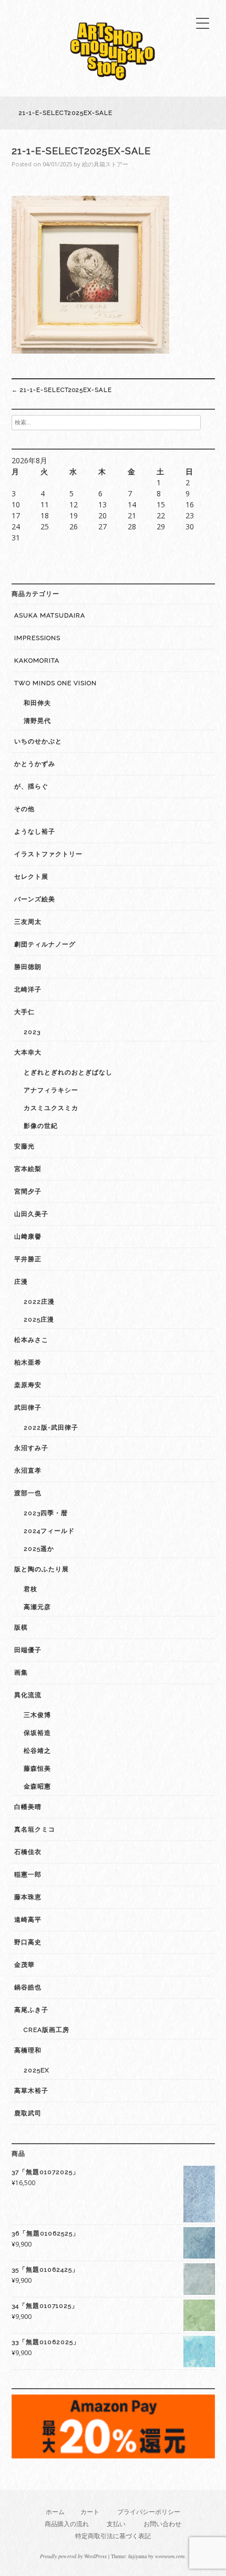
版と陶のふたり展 (42, 1569)
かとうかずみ (35, 764)
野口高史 (28, 1942)
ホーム (55, 2512)
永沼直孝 (28, 1471)
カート (90, 2512)
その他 (24, 809)
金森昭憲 (37, 1786)
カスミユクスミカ (51, 1108)
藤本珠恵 (28, 1897)
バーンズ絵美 (35, 899)
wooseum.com (170, 2556)
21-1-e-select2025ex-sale (62, 390)
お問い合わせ (162, 2524)
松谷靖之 (37, 1751)
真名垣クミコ (35, 1829)
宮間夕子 (28, 1191)
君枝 (30, 1589)
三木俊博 (37, 1715)
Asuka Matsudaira (50, 615)
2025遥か (39, 1549)
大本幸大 (28, 1052)
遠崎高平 (28, 1920)
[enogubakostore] (113, 83)
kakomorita (37, 661)
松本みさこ (31, 1340)
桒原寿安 (28, 1385)
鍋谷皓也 (28, 1987)
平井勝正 (28, 1259)
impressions (37, 638)
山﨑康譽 (28, 1237)
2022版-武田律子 (51, 1428)
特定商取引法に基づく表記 (113, 2536)
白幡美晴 (28, 1807)
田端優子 (28, 1650)
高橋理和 (28, 2050)
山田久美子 (31, 1214)
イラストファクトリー (48, 854)
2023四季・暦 (46, 1513)
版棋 (21, 1627)
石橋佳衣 (28, 1852)
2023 (32, 1032)
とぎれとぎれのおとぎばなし (68, 1072)
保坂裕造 (37, 1733)
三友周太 (28, 922)
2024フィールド (49, 1531)
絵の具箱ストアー (105, 164)
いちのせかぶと (38, 741)
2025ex (37, 2070)
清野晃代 (37, 721)
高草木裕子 (31, 2091)
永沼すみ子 (31, 1448)
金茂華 (24, 1965)
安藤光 (24, 1146)
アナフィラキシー (51, 1090)
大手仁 (24, 1012)
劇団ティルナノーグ (45, 944)
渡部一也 (28, 1493)
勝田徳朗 (28, 967)
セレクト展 (31, 877)
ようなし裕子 (35, 832)
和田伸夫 (37, 703)
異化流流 (28, 1695)
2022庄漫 (39, 1302)
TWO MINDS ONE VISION (55, 683)
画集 (21, 1673)
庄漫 (21, 1282)
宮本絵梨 (28, 1169)
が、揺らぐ (31, 786)
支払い (116, 2524)
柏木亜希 (28, 1362)
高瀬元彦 (37, 1607)
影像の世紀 (41, 1126)
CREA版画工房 (47, 2030)
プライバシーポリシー (149, 2512)
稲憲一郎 (28, 1875)
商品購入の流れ (67, 2524)
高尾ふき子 (31, 2010)
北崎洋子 (28, 989)
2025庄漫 (39, 1319)
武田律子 (28, 1408)
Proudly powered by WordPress (73, 2556)
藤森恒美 (37, 1769)
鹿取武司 (28, 2113)
